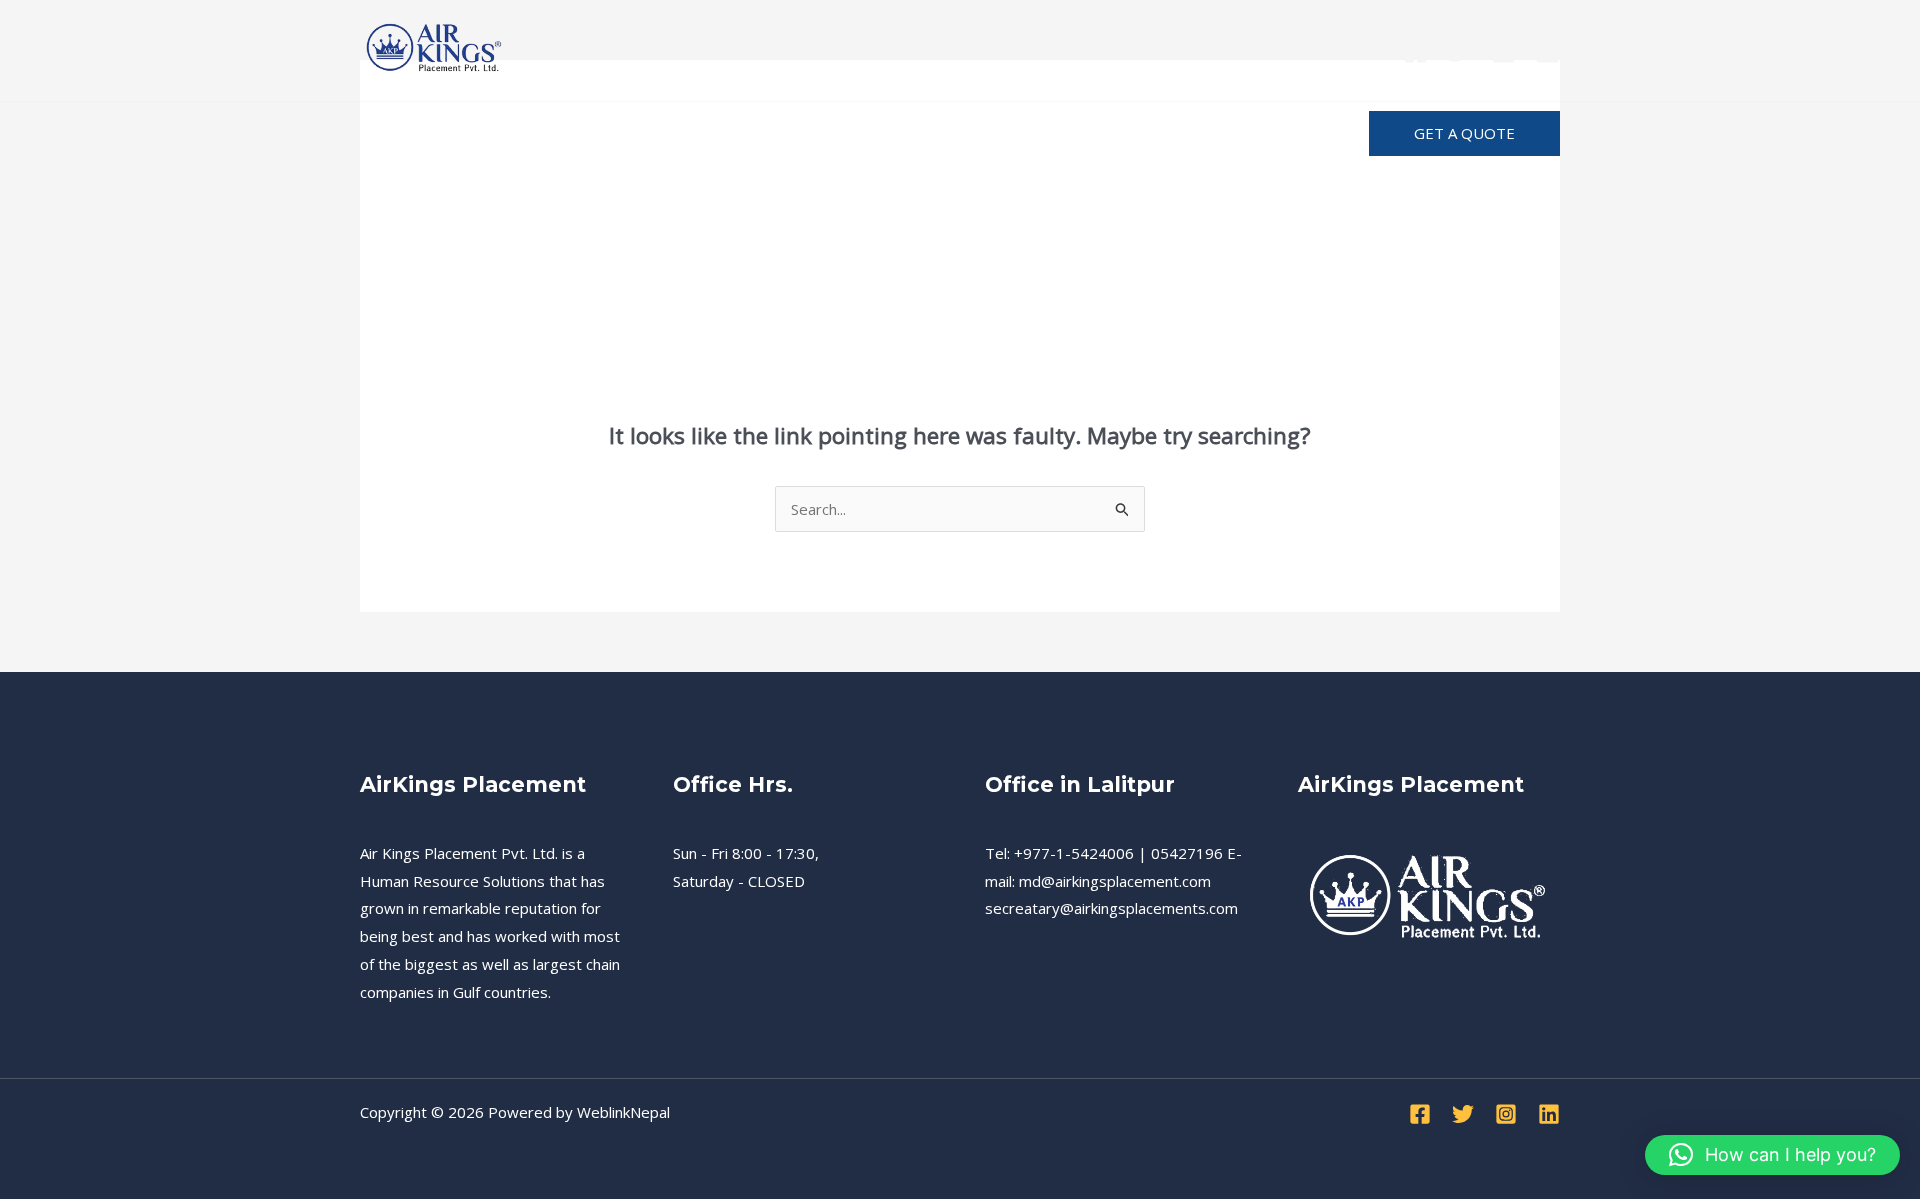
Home (401, 133)
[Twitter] (1459, 51)
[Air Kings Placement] (435, 48)
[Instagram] (1503, 51)
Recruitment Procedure (647, 133)
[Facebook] (1415, 51)
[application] (1033, 134)
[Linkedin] (1547, 51)
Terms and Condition (856, 133)
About (998, 133)
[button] (1464, 133)
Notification (1123, 133)
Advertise (1241, 133)
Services (490, 133)
